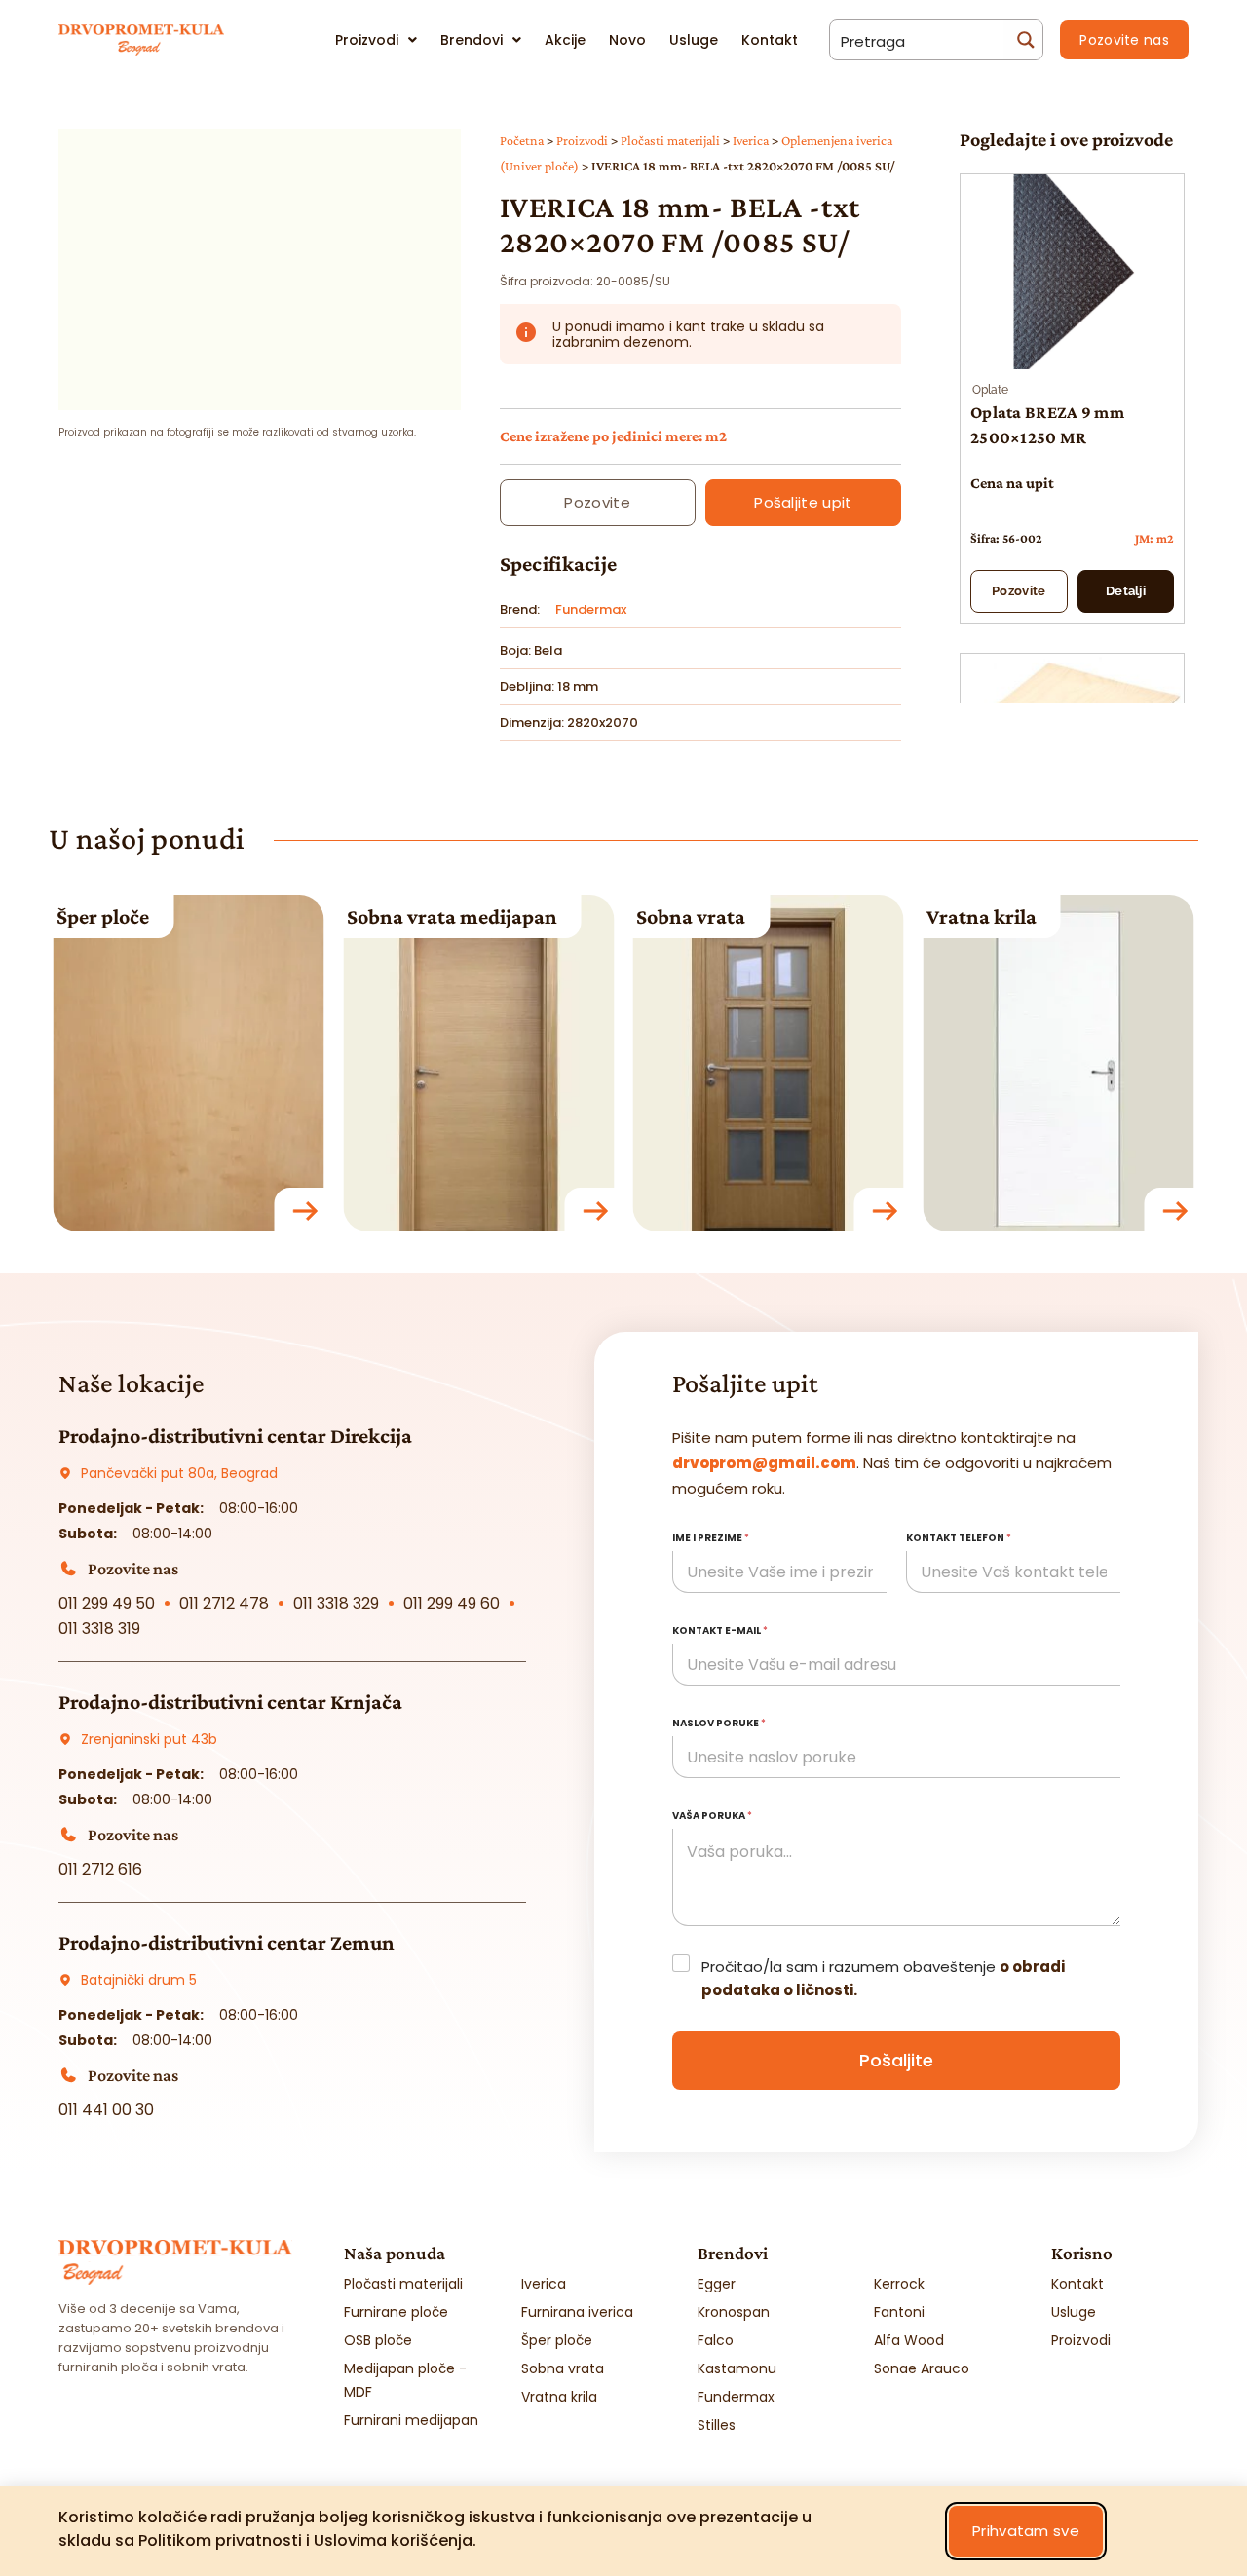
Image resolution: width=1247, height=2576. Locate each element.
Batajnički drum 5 (139, 1980)
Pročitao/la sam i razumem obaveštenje (883, 1978)
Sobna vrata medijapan (452, 916)
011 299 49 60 (452, 1603)
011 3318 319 (99, 1629)
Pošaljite (896, 2060)
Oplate (990, 390)
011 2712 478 (224, 1603)
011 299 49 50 (107, 1603)
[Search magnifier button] (1023, 40)
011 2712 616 (100, 1869)
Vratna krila (982, 916)
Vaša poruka (712, 1816)
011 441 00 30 (106, 2110)
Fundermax (591, 609)
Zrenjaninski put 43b (149, 1739)
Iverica (751, 141)
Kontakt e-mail (720, 1630)
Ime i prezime (711, 1538)
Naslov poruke (719, 1723)
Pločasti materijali (670, 141)
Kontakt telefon (959, 1538)
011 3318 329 (336, 1603)
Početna (522, 141)
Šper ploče (103, 916)
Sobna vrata (691, 916)
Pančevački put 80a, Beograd (179, 1473)
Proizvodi (582, 141)
